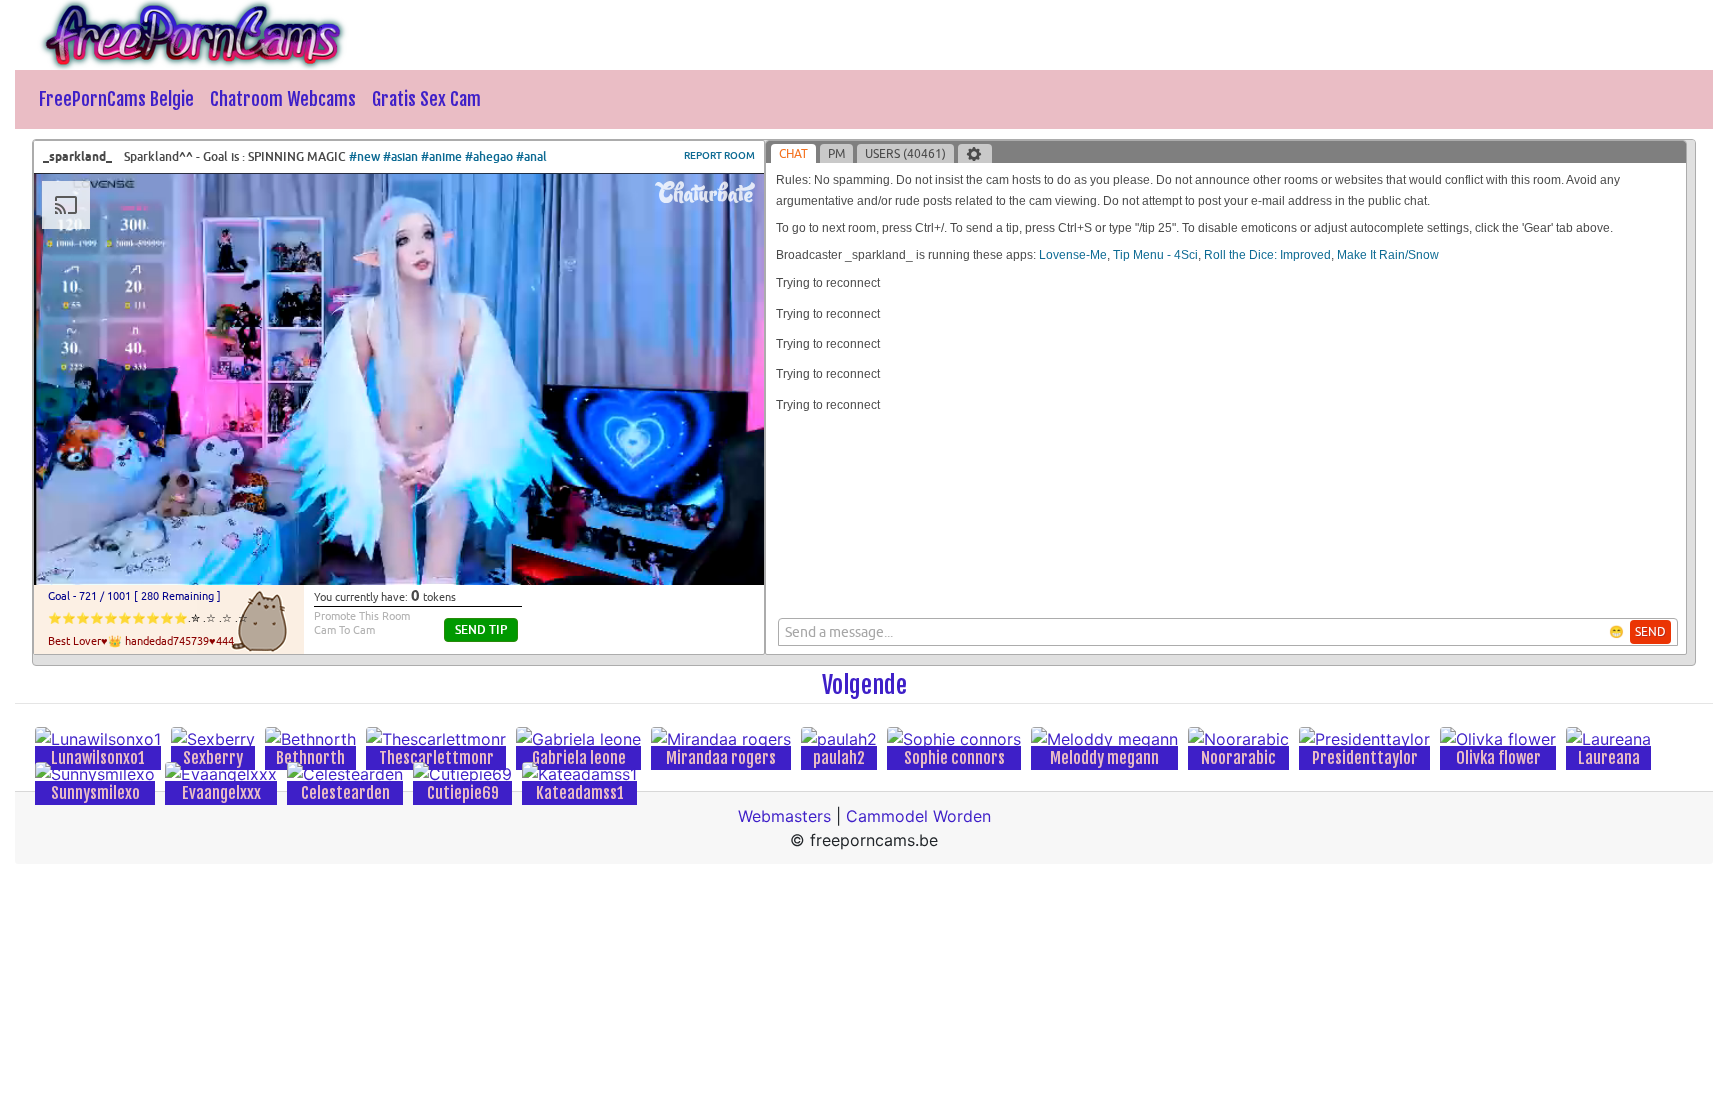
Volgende (864, 685)
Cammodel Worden (918, 816)
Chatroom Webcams (283, 99)
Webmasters (784, 816)
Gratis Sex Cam (426, 99)
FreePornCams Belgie (116, 99)
